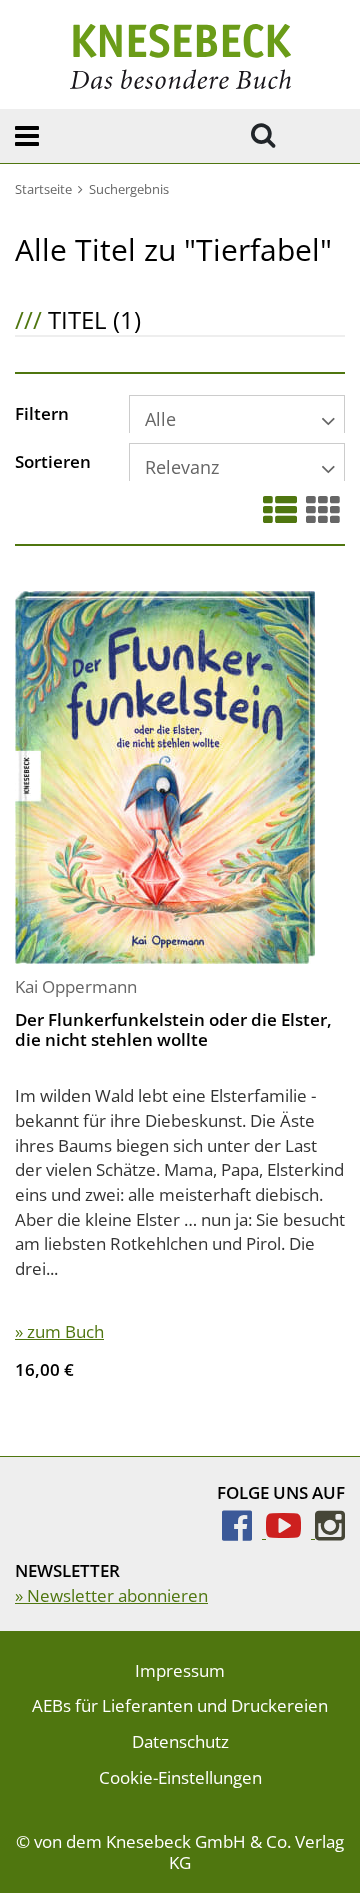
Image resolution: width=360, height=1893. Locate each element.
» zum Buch (59, 1331)
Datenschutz (180, 1741)
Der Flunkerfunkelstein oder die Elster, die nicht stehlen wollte (173, 1029)
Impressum (180, 1670)
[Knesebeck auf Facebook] (244, 1531)
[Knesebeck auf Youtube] (290, 1531)
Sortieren (53, 463)
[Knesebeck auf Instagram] (330, 1531)
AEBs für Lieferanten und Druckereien (180, 1705)
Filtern (42, 415)
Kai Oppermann (76, 986)
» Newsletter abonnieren (111, 1595)
